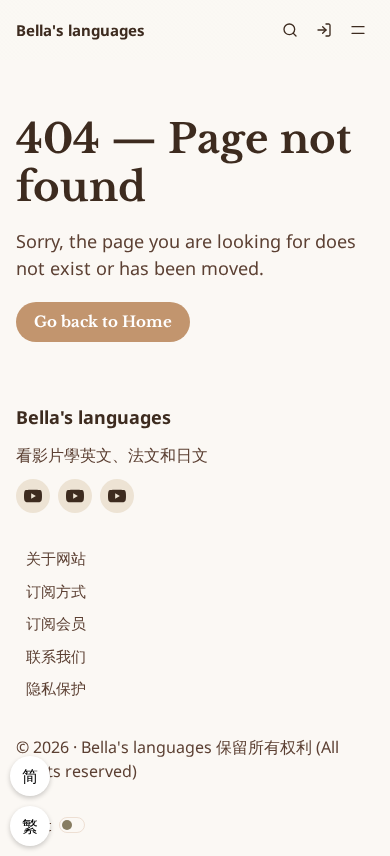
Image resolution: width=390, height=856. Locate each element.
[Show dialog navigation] (358, 30)
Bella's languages (80, 30)
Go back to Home (103, 321)
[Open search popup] (290, 30)
